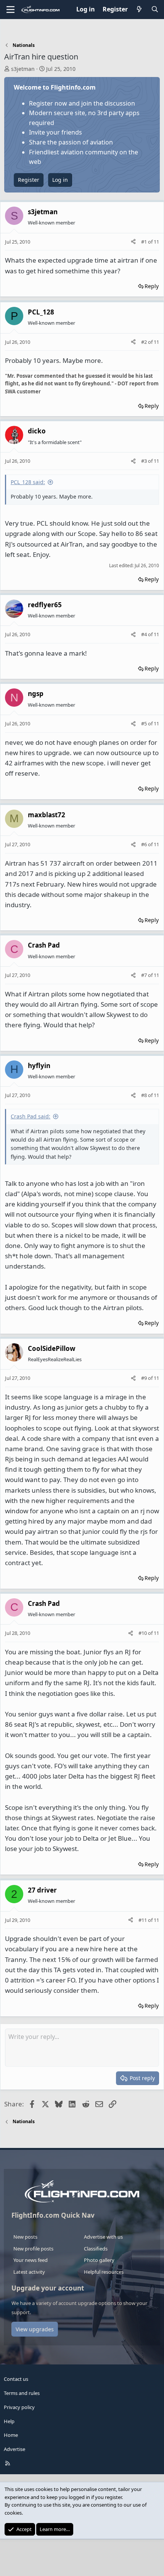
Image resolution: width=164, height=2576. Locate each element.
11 (156, 242)
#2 (145, 342)
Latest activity (29, 2272)
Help (9, 2421)
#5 (145, 723)
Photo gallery (99, 2260)
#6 (145, 844)
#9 (145, 1378)
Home (11, 2435)
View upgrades (35, 2329)
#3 (145, 461)
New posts (25, 2237)
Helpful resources (104, 2272)
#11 (143, 1920)
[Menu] (10, 10)
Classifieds (96, 2249)
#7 (145, 975)
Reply (152, 286)
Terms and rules (22, 2393)
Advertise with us (103, 2237)
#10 (143, 1633)
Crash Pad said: (31, 1116)
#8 (145, 1095)
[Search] (155, 10)
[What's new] (139, 10)
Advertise (14, 2449)
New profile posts (33, 2249)
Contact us (16, 2379)
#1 (145, 242)
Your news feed (31, 2260)
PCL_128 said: (28, 482)
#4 (145, 634)
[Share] (133, 242)
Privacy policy (19, 2407)
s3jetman (23, 69)
